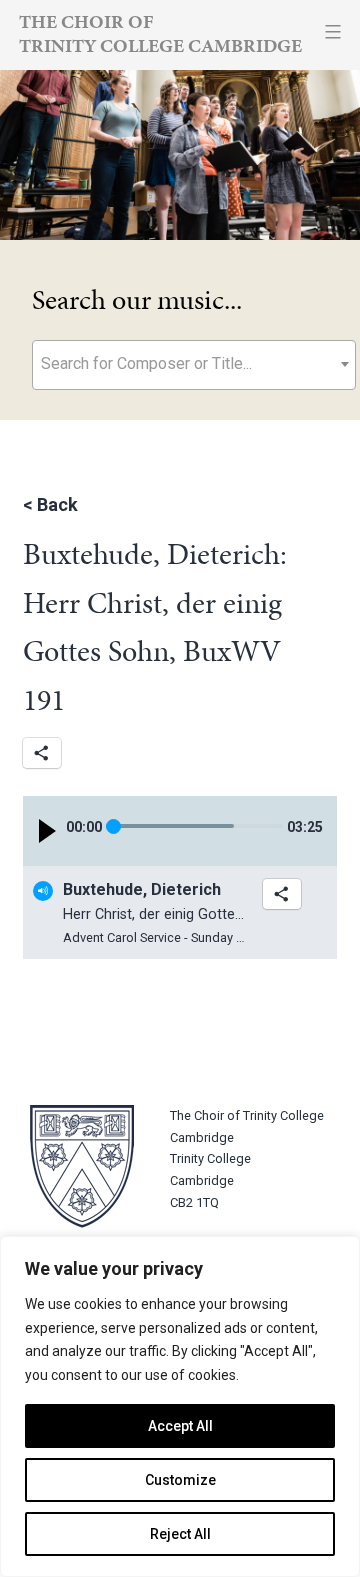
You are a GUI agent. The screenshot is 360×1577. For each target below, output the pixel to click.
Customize (180, 1480)
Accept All (180, 1426)
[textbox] (194, 363)
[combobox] (194, 365)
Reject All (180, 1534)
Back (57, 504)
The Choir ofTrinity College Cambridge (160, 33)
